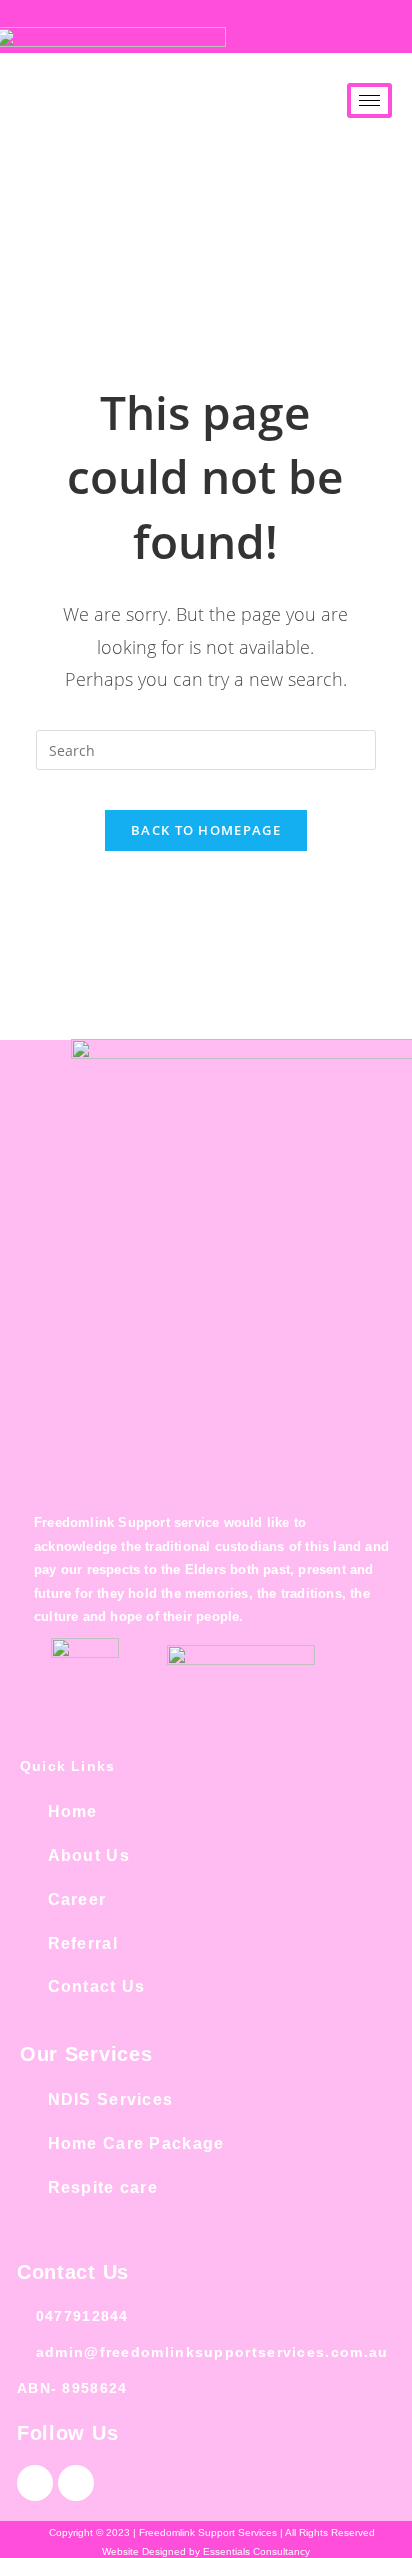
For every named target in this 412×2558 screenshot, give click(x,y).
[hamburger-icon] (369, 100)
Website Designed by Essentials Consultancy (206, 2551)
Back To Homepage (206, 830)
